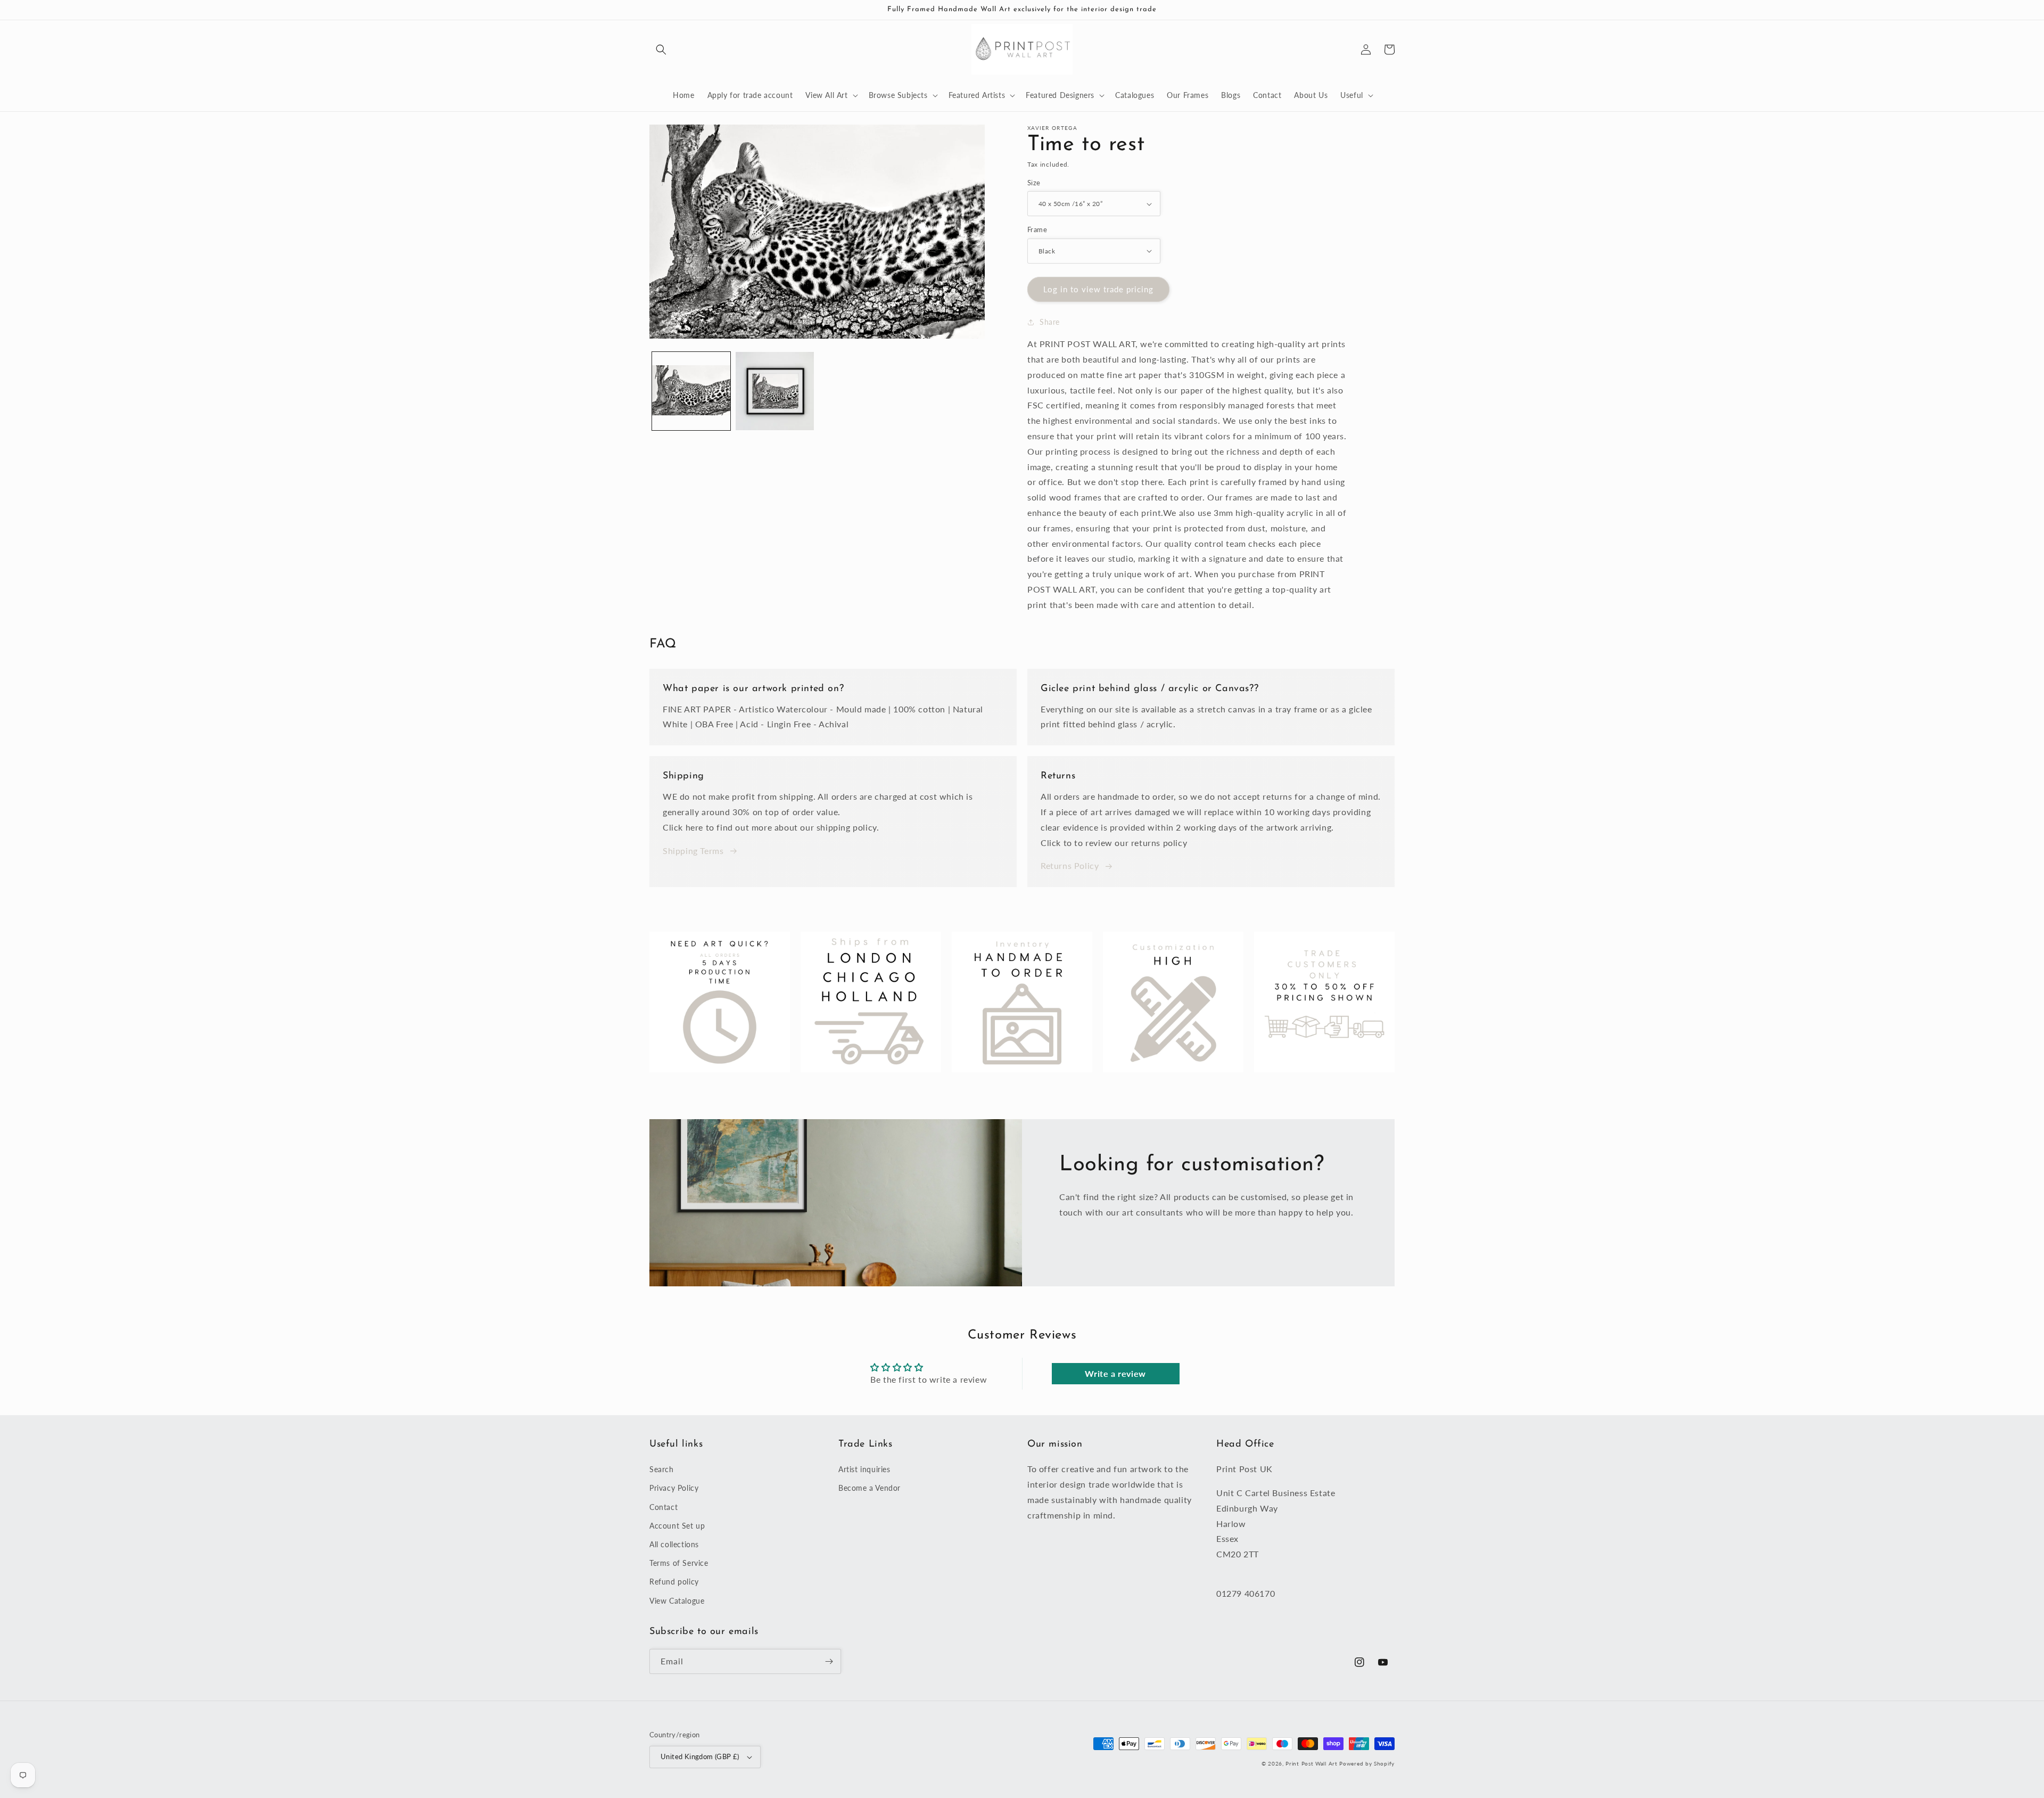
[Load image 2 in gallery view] (775, 391)
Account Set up (677, 1526)
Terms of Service (679, 1563)
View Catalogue (677, 1601)
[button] (661, 50)
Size (1034, 183)
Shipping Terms (693, 851)
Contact (664, 1507)
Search (662, 1469)
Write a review (1115, 1373)
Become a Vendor (869, 1488)
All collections (674, 1544)
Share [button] (1050, 322)
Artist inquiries (864, 1469)
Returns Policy (1070, 865)
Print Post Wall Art (1311, 1763)
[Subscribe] (829, 1661)
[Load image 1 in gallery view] (691, 391)
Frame (1037, 229)
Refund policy (674, 1582)
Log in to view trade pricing (1098, 289)
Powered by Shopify (1367, 1763)
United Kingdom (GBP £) (700, 1756)
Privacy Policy (674, 1488)
